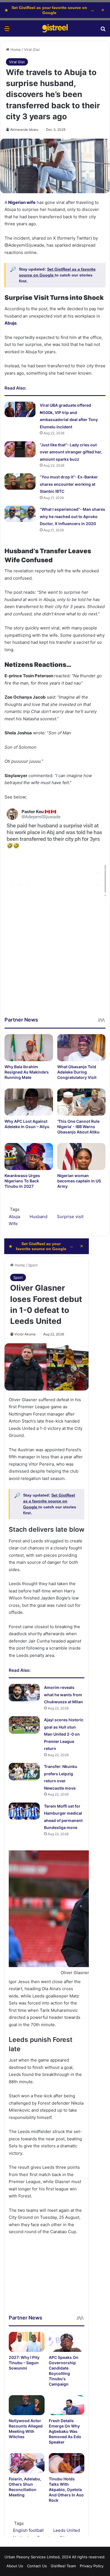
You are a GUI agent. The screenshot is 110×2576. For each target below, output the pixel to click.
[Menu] (7, 31)
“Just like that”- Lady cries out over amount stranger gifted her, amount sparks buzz (71, 452)
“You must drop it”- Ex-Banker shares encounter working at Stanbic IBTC (69, 484)
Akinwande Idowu (24, 130)
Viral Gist (32, 50)
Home (15, 50)
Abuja (11, 323)
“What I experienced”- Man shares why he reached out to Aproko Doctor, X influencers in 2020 (72, 516)
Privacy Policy (92, 2566)
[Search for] (103, 31)
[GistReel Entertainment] (55, 28)
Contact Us (37, 2566)
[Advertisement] (55, 961)
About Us (15, 2566)
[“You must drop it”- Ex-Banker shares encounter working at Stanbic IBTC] (20, 481)
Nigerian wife (21, 202)
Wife (13, 1224)
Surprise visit (70, 1217)
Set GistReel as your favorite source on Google (49, 10)
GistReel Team (63, 2566)
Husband (38, 1217)
